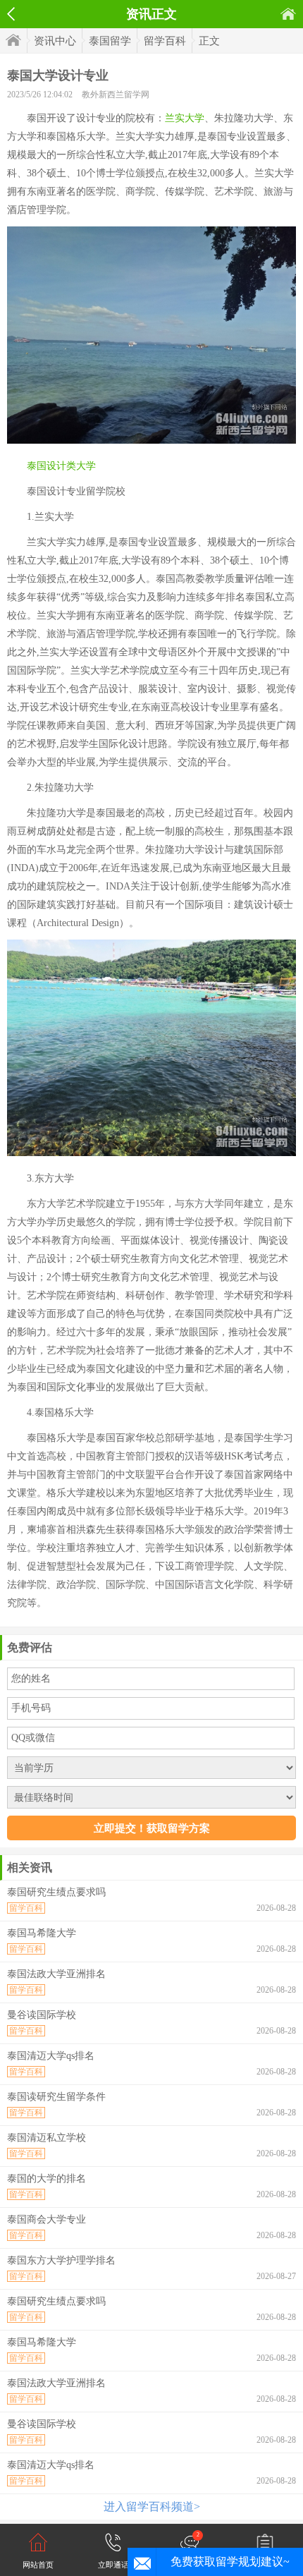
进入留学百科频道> (152, 2507)
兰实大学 (185, 118)
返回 (11, 14)
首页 (288, 14)
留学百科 (165, 41)
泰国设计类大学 (61, 466)
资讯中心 (55, 41)
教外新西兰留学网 (116, 95)
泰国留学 (110, 41)
